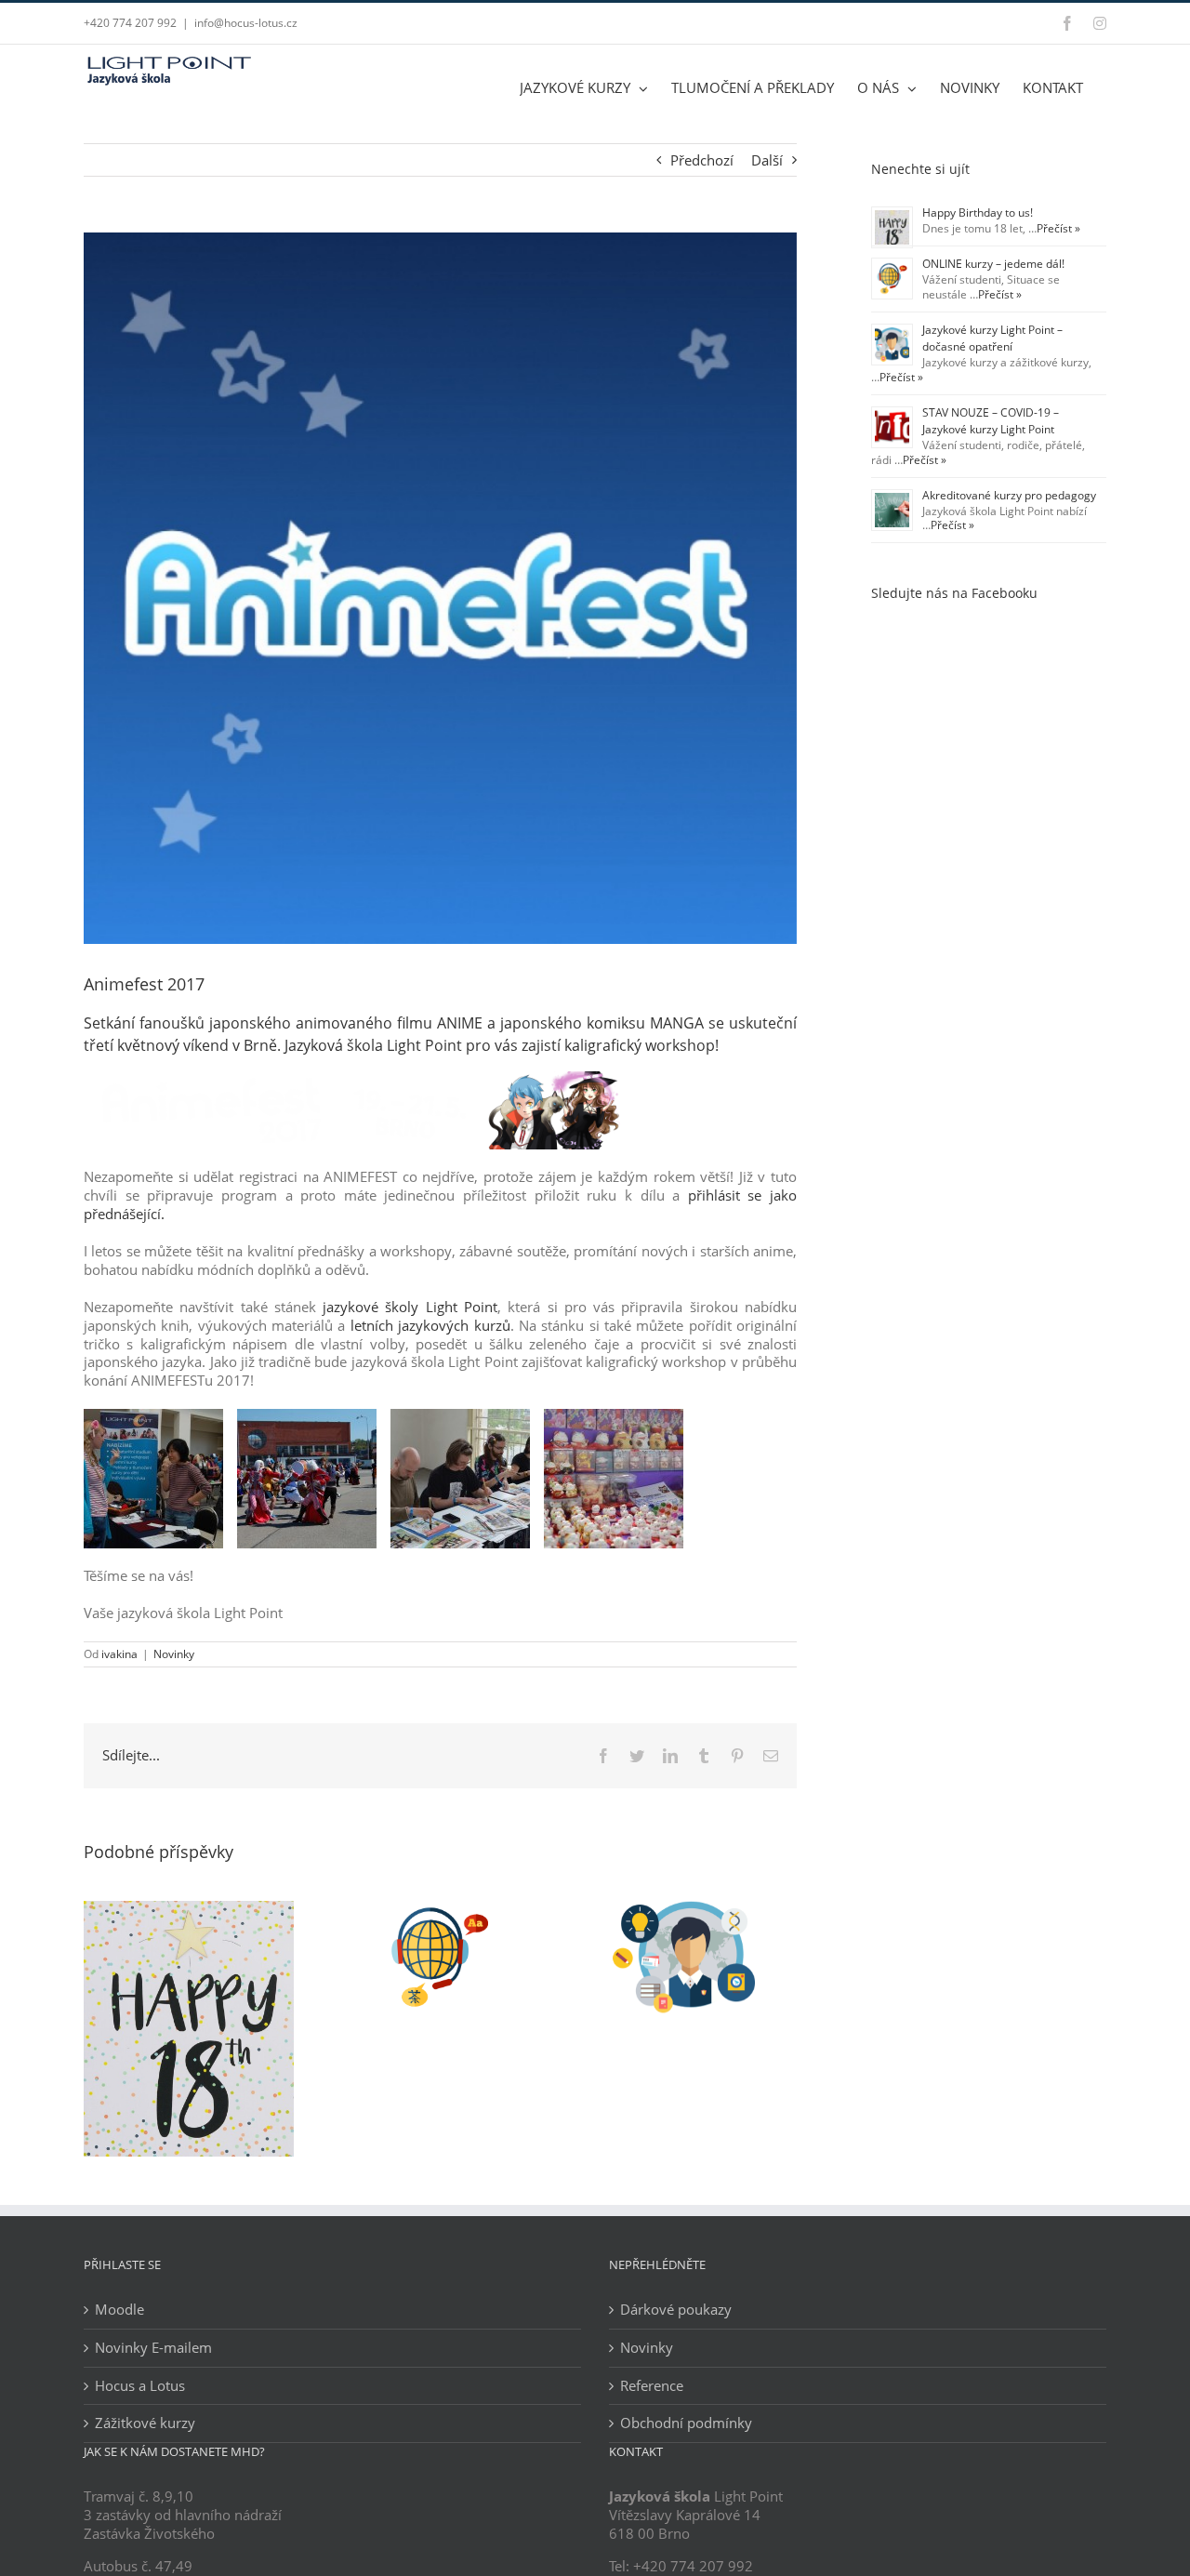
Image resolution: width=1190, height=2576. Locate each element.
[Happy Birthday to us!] (189, 1910)
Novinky (174, 1654)
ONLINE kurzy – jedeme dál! (993, 264)
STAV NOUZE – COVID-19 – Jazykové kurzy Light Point (991, 421)
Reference (652, 2386)
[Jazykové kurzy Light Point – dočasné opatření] (692, 1910)
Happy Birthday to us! (978, 212)
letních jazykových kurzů (427, 1325)
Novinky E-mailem (153, 2348)
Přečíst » (1058, 228)
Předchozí (702, 160)
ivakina (119, 1654)
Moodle (119, 2310)
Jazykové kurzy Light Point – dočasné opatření (992, 338)
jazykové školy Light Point (410, 1307)
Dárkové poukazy (676, 2310)
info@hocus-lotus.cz (246, 23)
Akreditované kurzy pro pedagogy (1009, 495)
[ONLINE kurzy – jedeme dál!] (440, 1910)
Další (767, 160)
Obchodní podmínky (686, 2423)
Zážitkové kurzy (145, 2423)
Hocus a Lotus (140, 2386)
